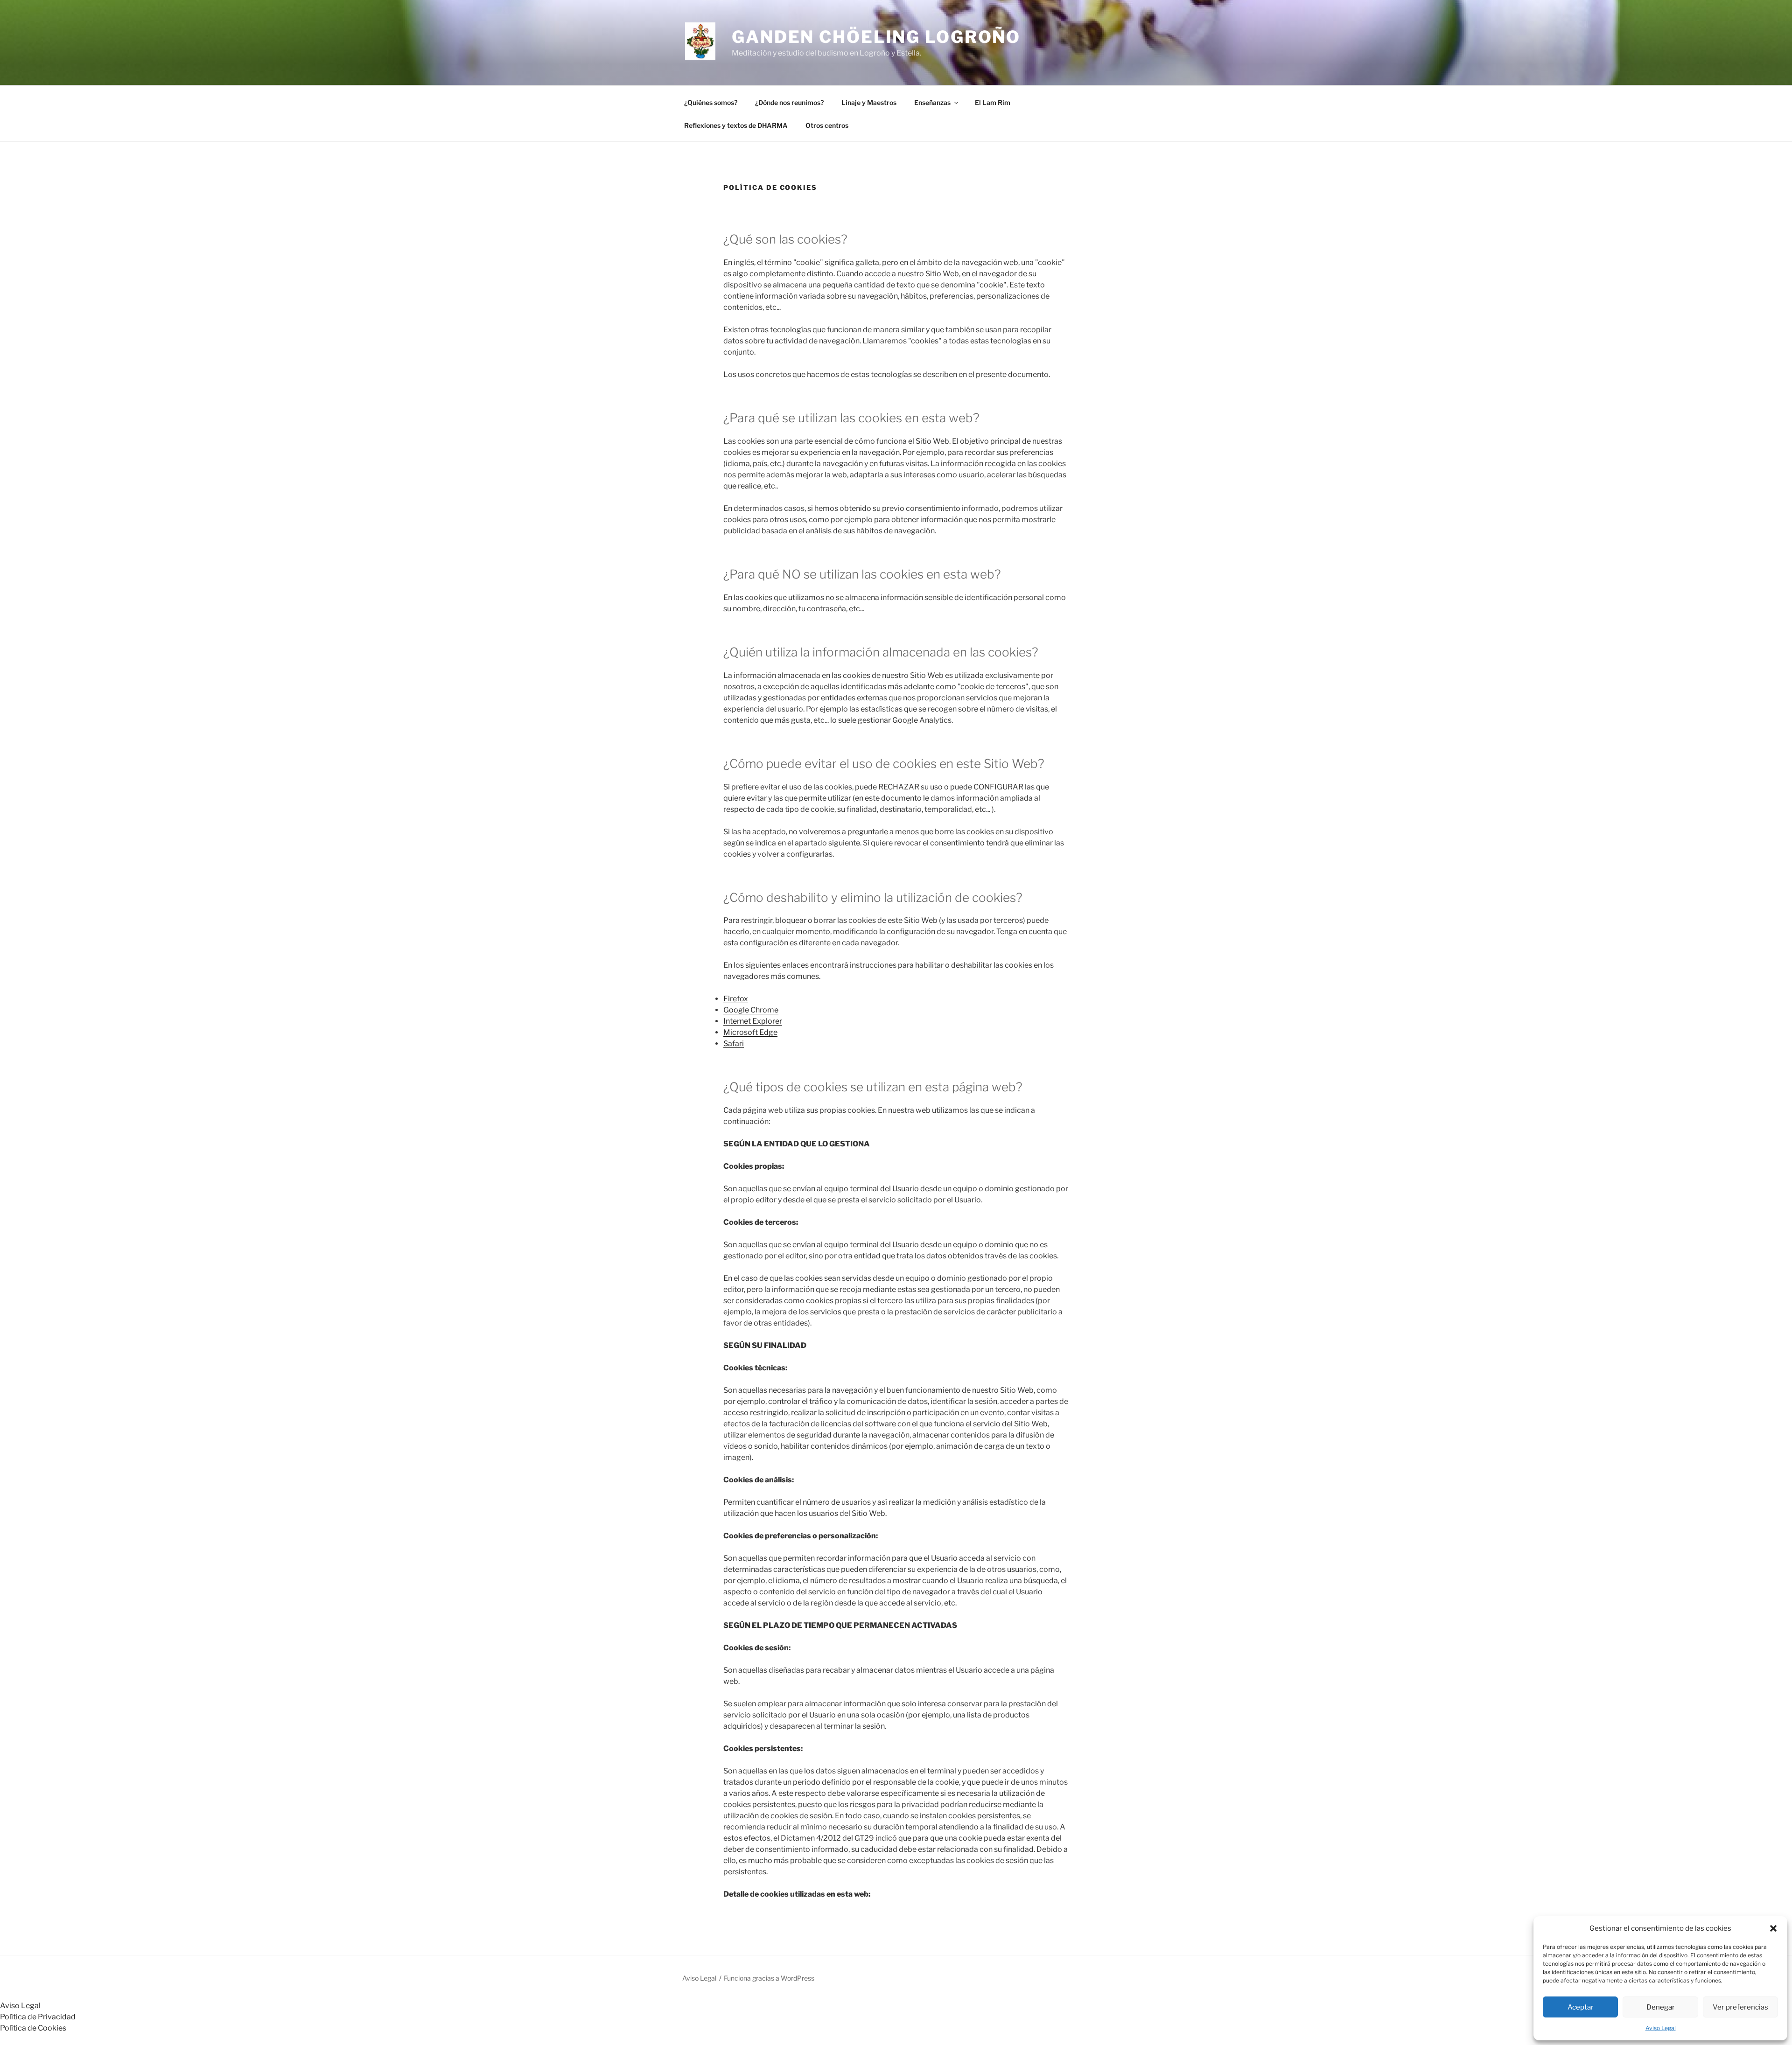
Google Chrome (751, 1010)
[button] (1773, 1928)
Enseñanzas (932, 102)
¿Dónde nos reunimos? (789, 102)
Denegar (1661, 2007)
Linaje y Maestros (869, 102)
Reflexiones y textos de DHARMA (736, 125)
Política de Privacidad (38, 2017)
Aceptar (1581, 2007)
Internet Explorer (753, 1021)
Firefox (736, 999)
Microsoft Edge (750, 1032)
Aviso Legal (1661, 2028)
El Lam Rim (993, 102)
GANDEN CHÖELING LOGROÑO (876, 37)
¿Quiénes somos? (711, 102)
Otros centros (827, 125)
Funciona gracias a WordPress (769, 1978)
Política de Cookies (33, 2028)
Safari (734, 1043)
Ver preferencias (1740, 2007)
